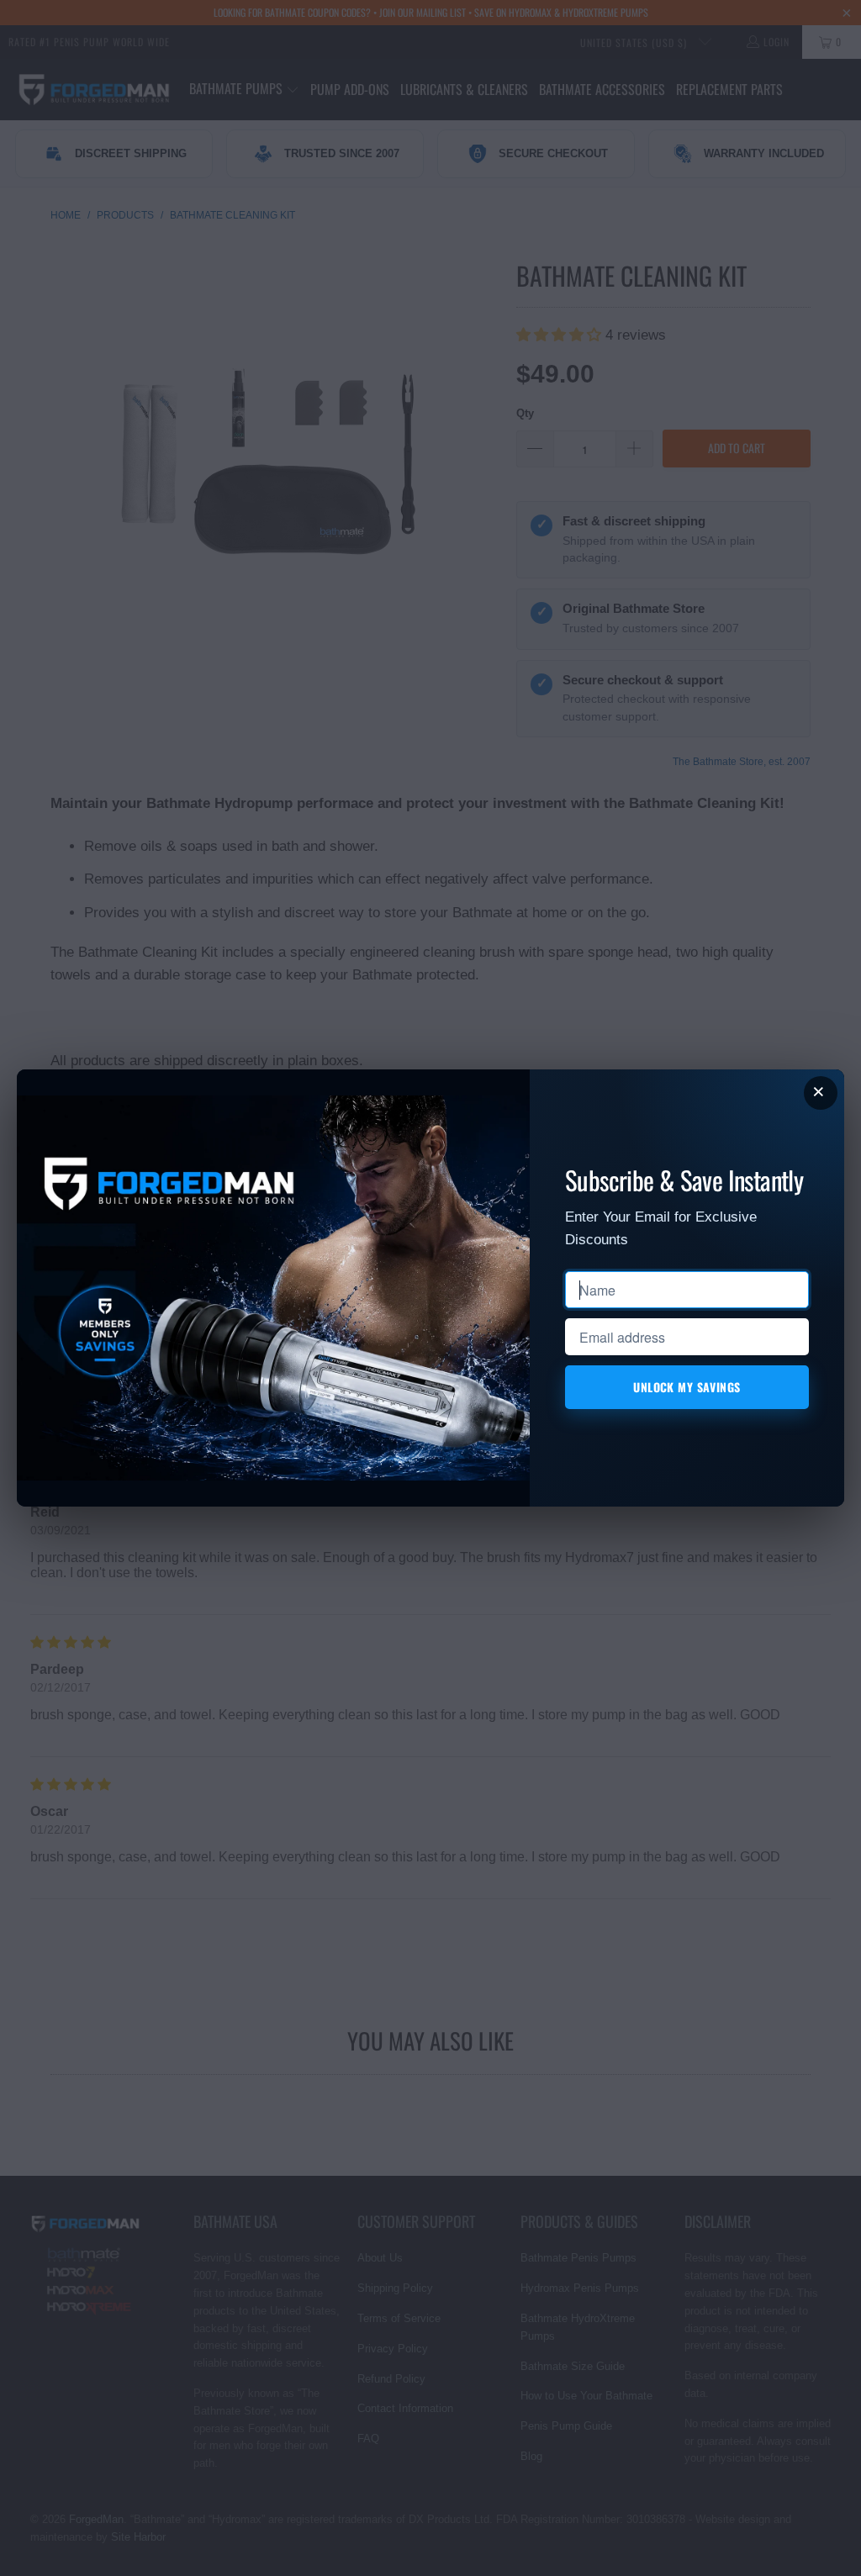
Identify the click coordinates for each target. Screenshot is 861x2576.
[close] (821, 1093)
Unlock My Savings (687, 1387)
